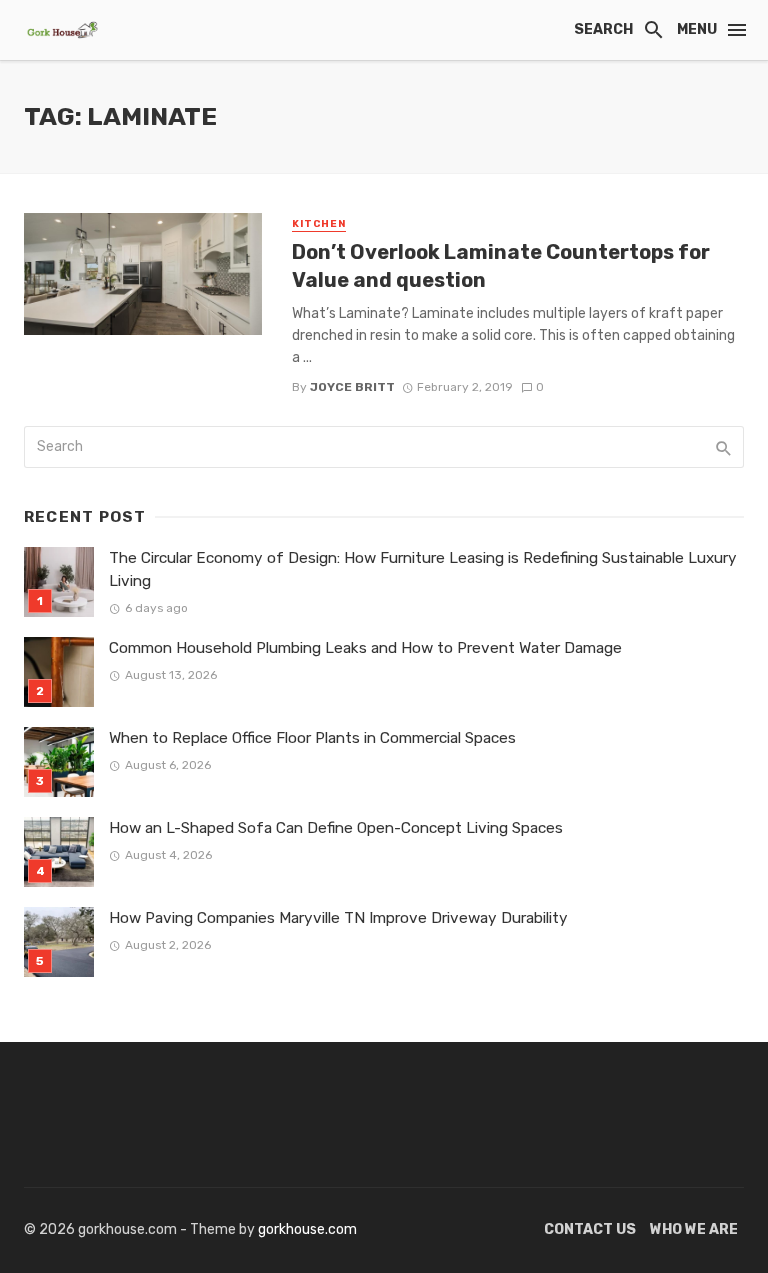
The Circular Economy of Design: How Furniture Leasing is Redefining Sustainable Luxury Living (423, 569)
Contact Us (590, 1229)
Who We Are (694, 1229)
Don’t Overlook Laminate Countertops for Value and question (501, 266)
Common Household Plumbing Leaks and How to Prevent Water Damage (365, 648)
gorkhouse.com (307, 1229)
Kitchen (319, 224)
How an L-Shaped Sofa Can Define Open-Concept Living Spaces (336, 828)
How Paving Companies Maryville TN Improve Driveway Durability (338, 918)
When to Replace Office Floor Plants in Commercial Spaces (312, 738)
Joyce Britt (352, 387)
